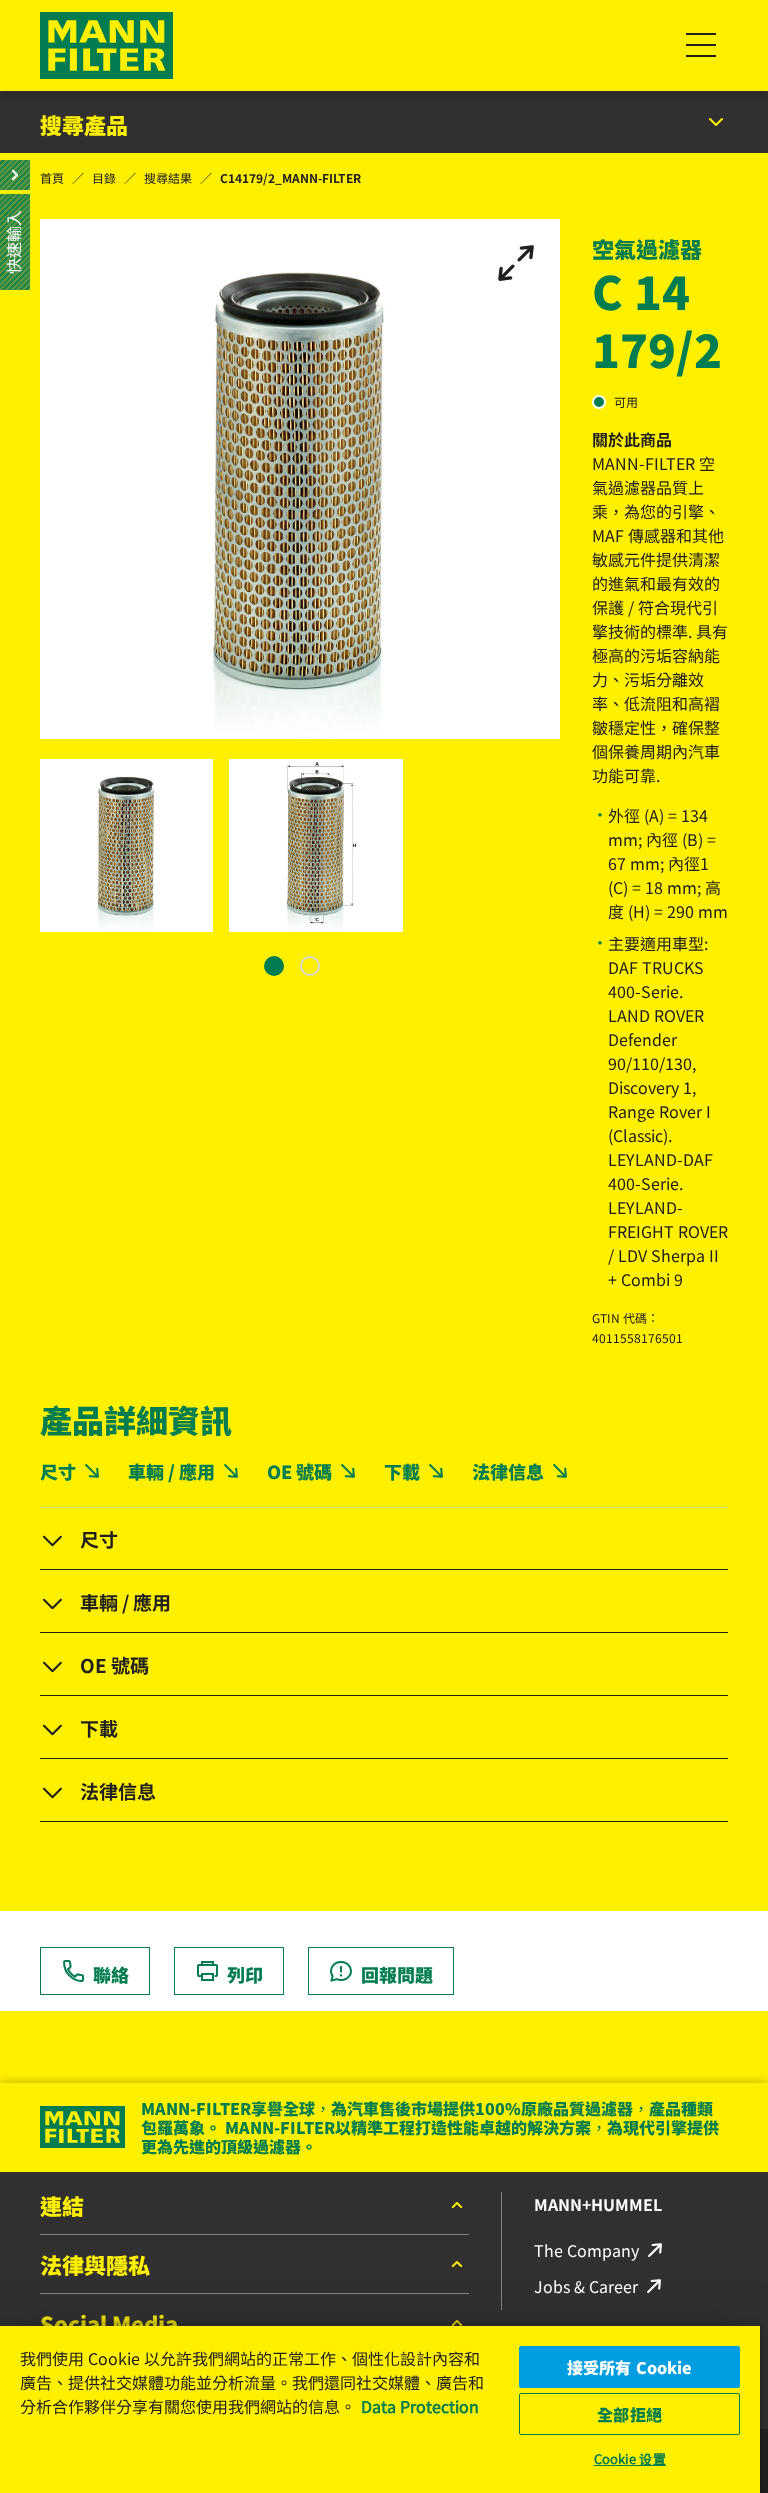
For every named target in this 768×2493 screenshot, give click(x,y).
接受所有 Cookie (630, 2367)
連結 (62, 2206)
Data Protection (420, 2406)
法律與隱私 (95, 2265)
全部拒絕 (629, 2414)
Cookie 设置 (630, 2458)
